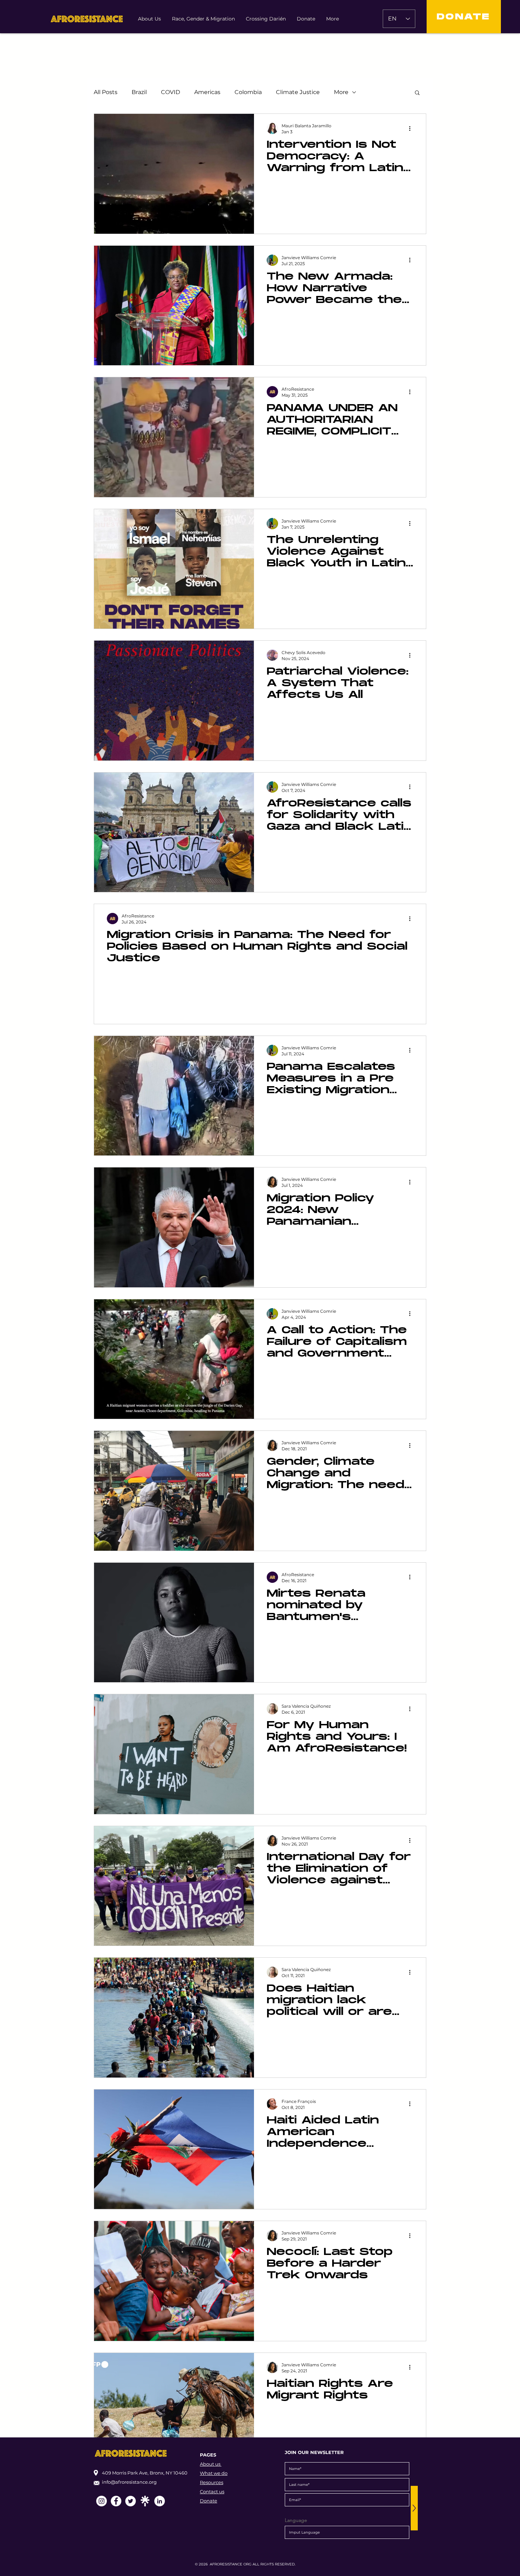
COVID (171, 92)
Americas (207, 92)
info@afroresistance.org (129, 2482)
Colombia (248, 92)
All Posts (106, 92)
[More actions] (412, 128)
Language (296, 2520)
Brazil (139, 92)
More (341, 92)
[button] (417, 93)
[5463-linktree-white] (145, 2501)
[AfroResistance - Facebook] (116, 2501)
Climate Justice (298, 92)
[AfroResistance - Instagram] (102, 2501)
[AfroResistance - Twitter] (131, 2501)
